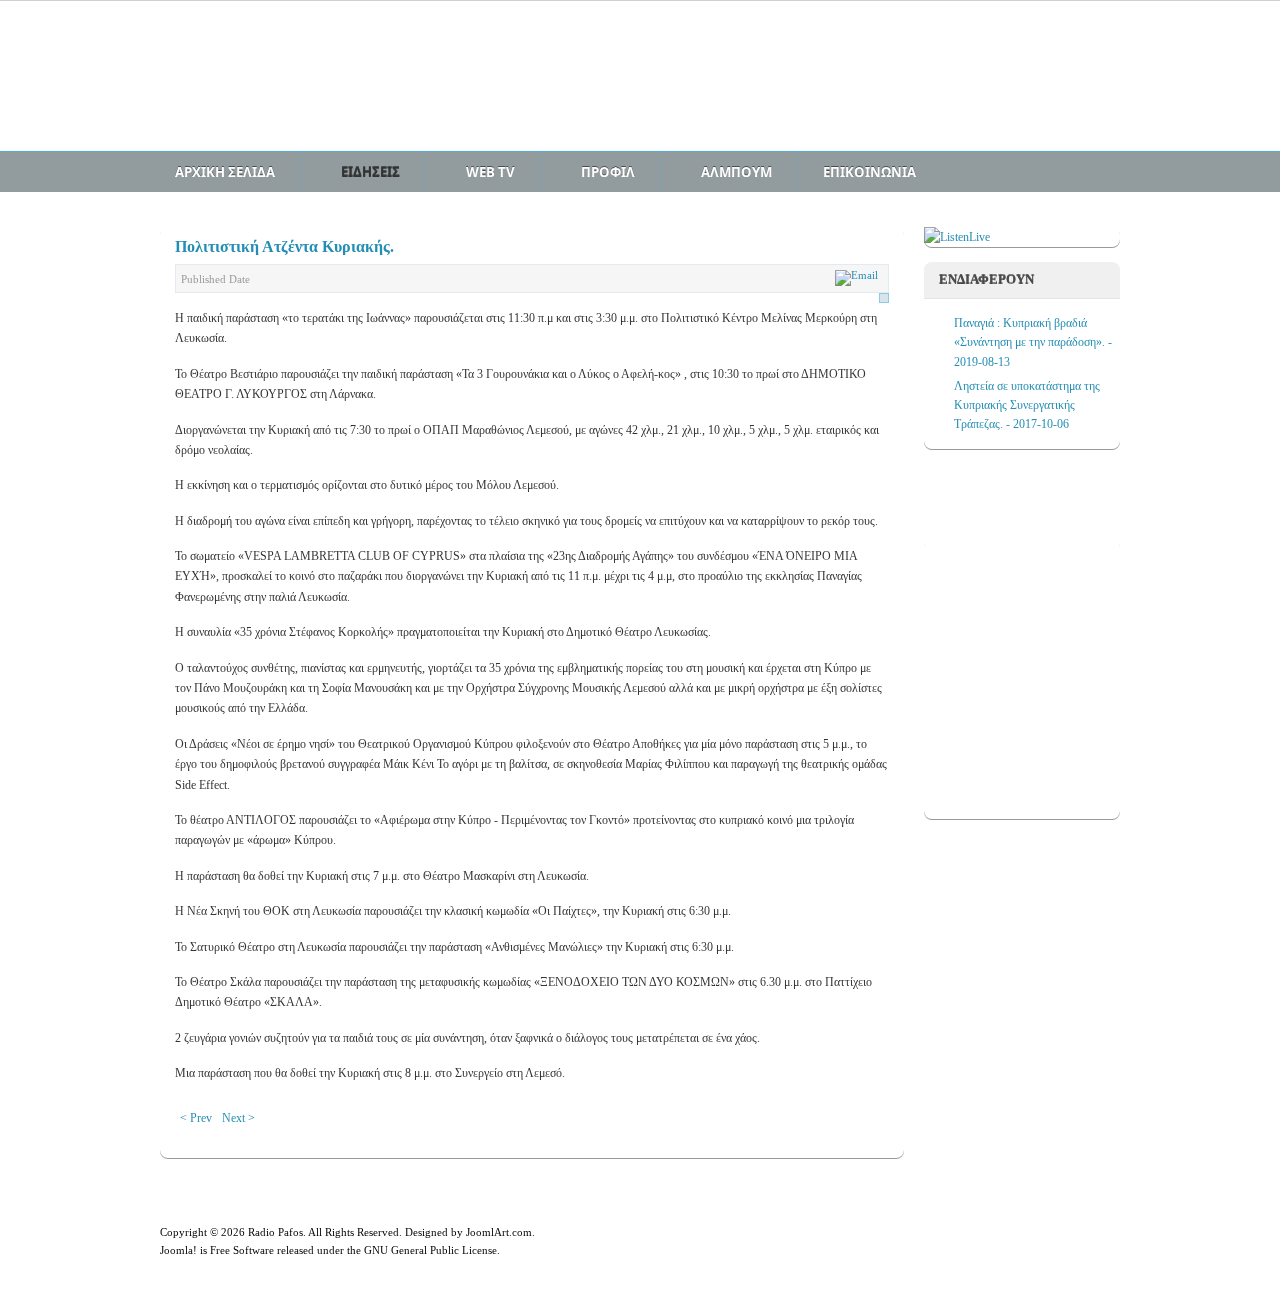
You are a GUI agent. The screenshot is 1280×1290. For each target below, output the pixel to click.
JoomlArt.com (499, 1232)
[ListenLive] (957, 237)
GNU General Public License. (432, 1250)
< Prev (196, 1118)
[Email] (859, 275)
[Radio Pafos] (315, 87)
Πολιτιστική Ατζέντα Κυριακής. (284, 246)
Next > (238, 1118)
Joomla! (178, 1250)
